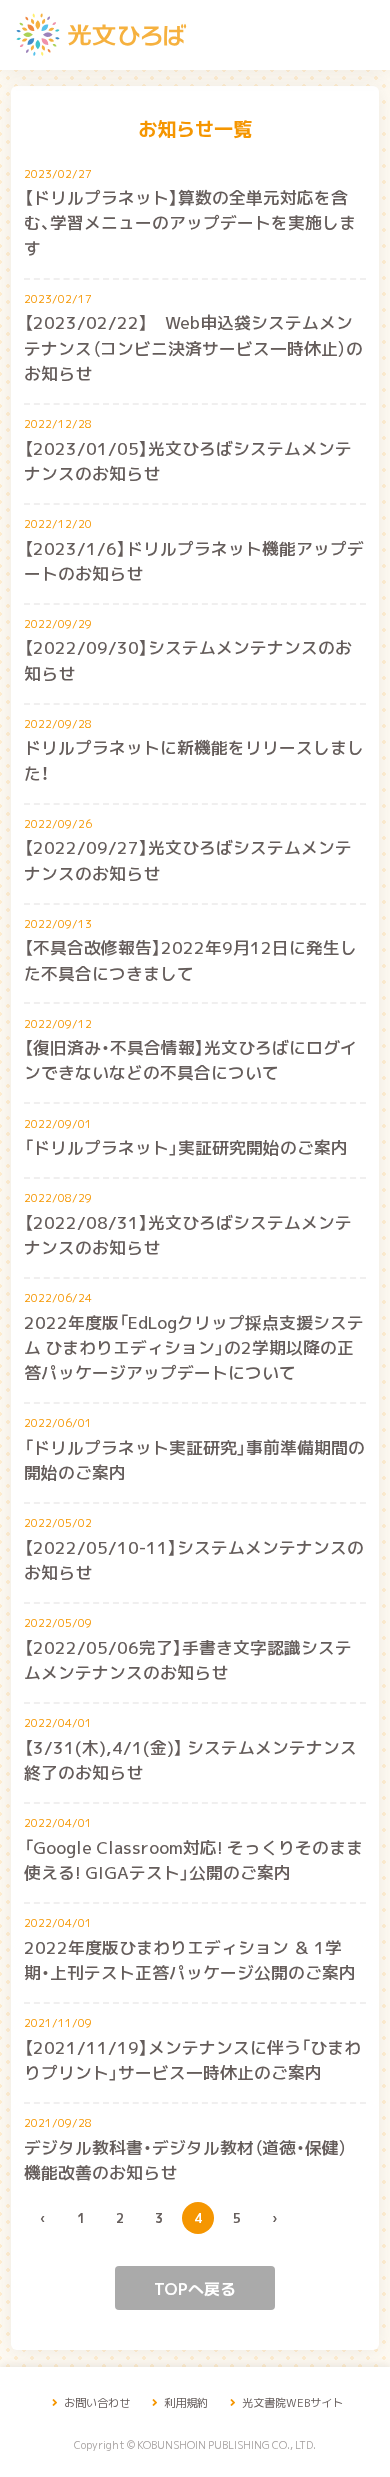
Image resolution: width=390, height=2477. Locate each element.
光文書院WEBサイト (291, 2402)
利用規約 (185, 2402)
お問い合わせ (96, 2402)
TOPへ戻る (195, 2288)
